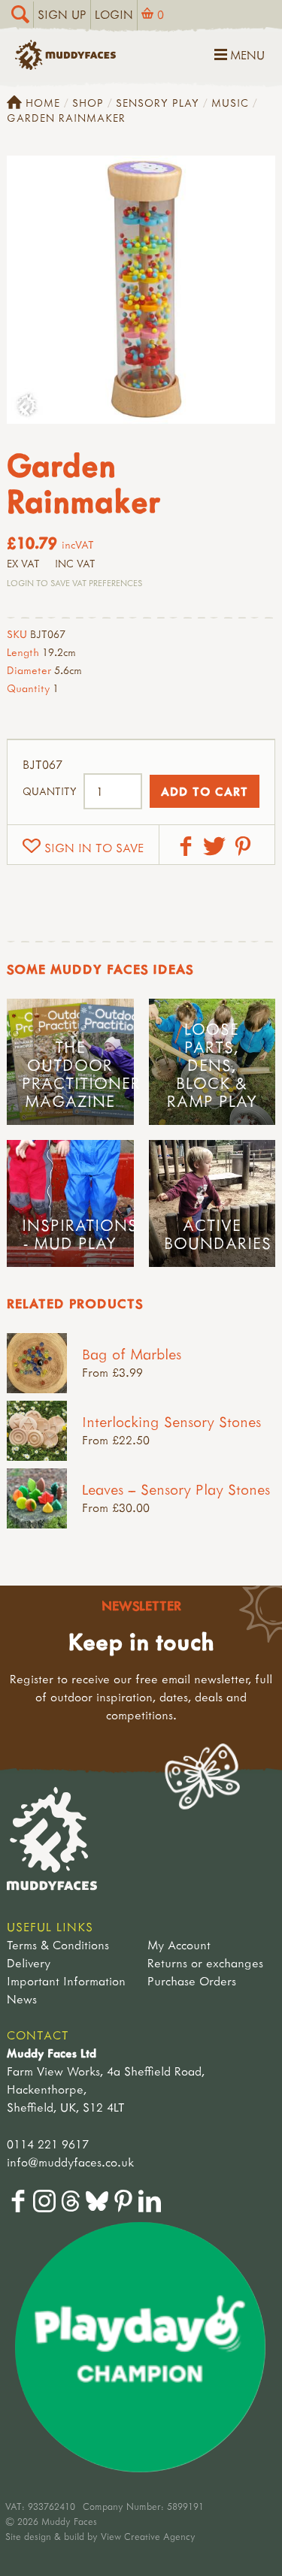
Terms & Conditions (58, 1945)
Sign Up (62, 14)
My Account (179, 1945)
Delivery (29, 1963)
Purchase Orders (192, 1981)
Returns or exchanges (205, 1963)
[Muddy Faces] (65, 65)
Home (43, 103)
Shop (88, 103)
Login (114, 14)
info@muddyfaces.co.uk (70, 2162)
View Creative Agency (148, 2536)
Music (230, 103)
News (22, 1999)
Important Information (66, 1981)
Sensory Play (158, 103)
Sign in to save (94, 848)
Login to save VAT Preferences (74, 583)
